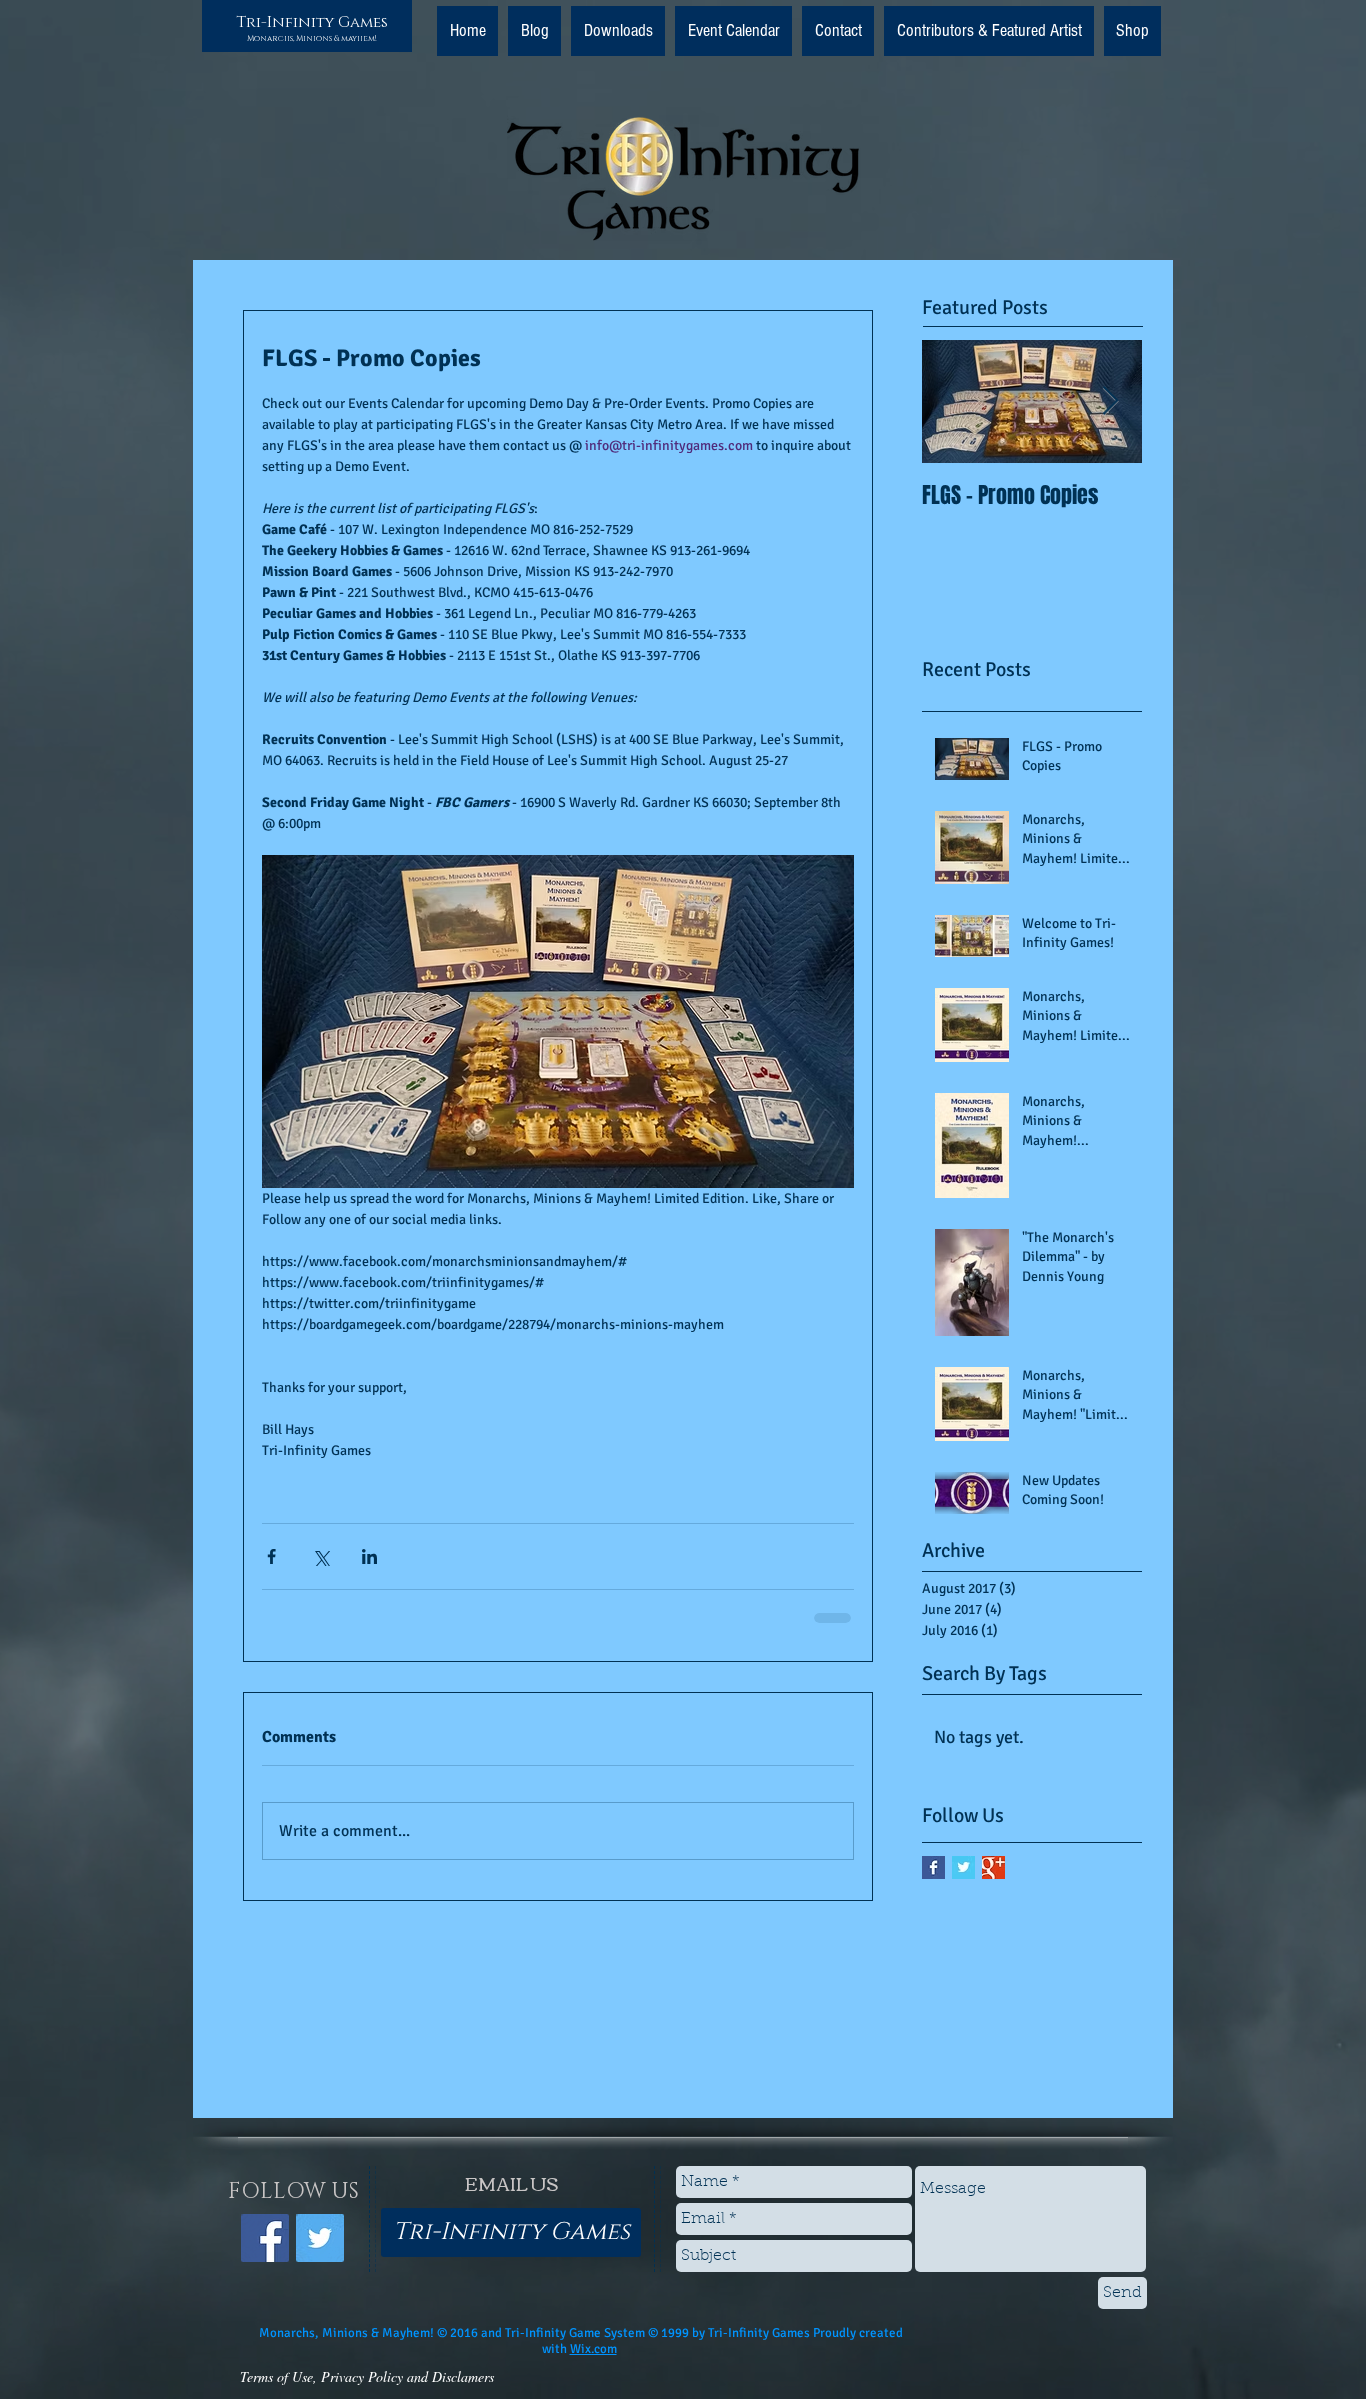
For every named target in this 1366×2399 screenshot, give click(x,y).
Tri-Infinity (285, 22)
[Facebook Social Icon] (265, 2238)
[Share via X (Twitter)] (320, 1556)
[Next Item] (1110, 401)
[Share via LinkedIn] (369, 1556)
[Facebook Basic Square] (933, 1867)
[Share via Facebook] (271, 1556)
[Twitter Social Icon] (320, 2238)
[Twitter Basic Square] (963, 1867)
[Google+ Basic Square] (993, 1867)
